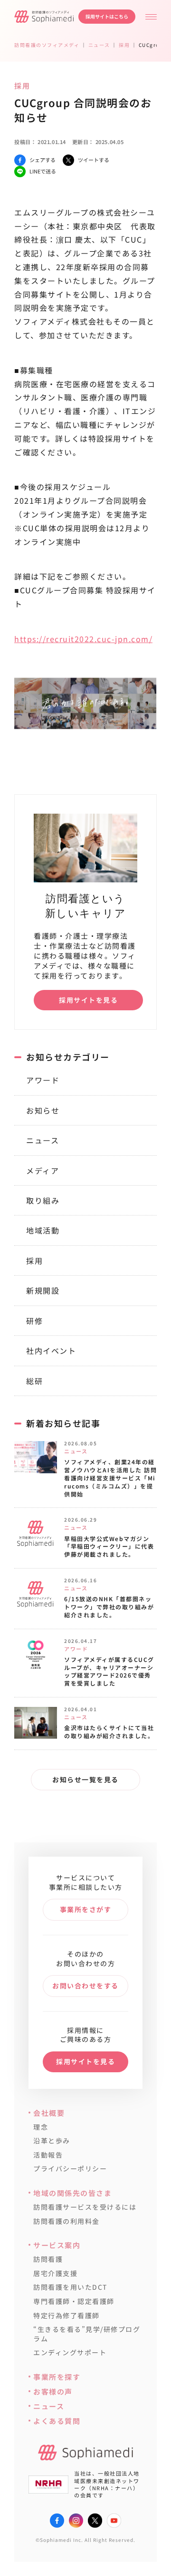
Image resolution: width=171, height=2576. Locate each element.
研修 (34, 1321)
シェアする (43, 160)
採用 (34, 1261)
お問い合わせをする (85, 1986)
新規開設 (43, 1290)
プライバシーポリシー (70, 2169)
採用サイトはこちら (107, 16)
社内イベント (51, 1351)
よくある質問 (57, 2421)
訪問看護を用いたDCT (70, 2287)
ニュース (43, 1140)
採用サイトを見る (88, 1000)
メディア (43, 1170)
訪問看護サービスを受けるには (85, 2207)
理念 (41, 2127)
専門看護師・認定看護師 (74, 2301)
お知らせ (43, 1110)
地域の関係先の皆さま (72, 2193)
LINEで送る (43, 171)
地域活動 (43, 1230)
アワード (43, 1080)
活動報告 (48, 2155)
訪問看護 (48, 2259)
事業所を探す (57, 2377)
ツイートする (94, 160)
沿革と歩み (52, 2141)
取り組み (43, 1200)
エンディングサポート (70, 2353)
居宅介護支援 (55, 2273)
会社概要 (49, 2113)
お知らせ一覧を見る (85, 1779)
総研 (34, 1381)
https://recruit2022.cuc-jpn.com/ (83, 639)
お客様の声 (53, 2391)
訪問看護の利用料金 (66, 2221)
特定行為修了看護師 (66, 2316)
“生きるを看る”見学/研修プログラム (87, 2334)
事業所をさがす (86, 1909)
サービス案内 (57, 2245)
